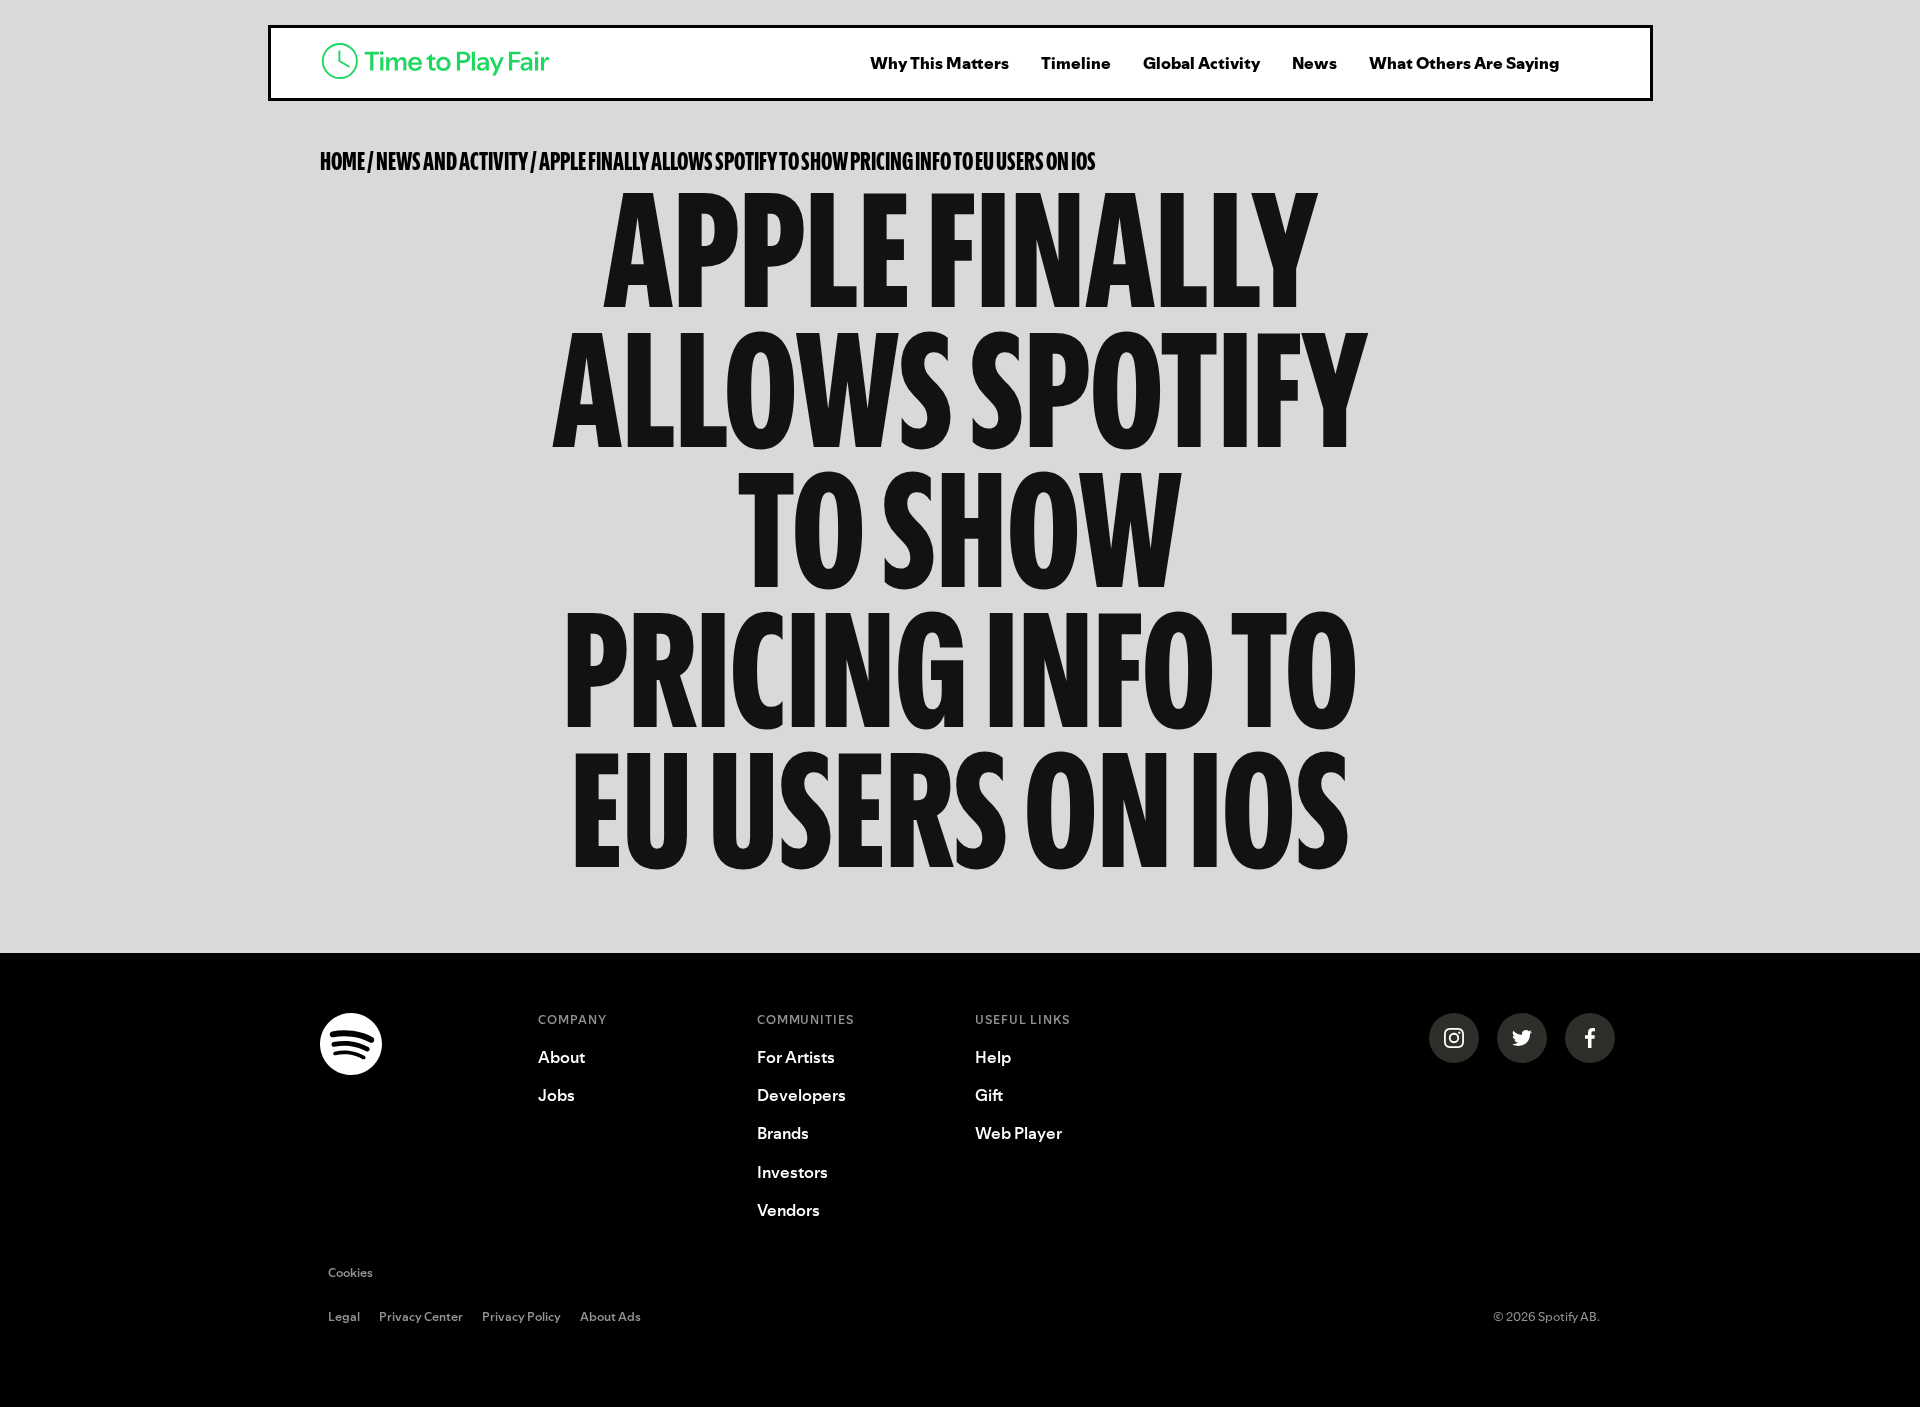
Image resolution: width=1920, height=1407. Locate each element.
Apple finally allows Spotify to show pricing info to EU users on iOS (817, 161)
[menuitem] (939, 63)
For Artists (796, 1057)
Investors (792, 1172)
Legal (344, 1318)
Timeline (1076, 63)
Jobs (556, 1095)
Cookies (350, 1272)
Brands (783, 1133)
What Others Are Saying (1464, 63)
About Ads (610, 1318)
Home (342, 161)
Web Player (1018, 1133)
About (561, 1057)
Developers (801, 1095)
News (1314, 63)
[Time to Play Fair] (570, 63)
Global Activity (1201, 63)
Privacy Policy (521, 1318)
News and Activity (452, 161)
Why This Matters (939, 63)
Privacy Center (421, 1318)
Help (993, 1057)
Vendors (788, 1210)
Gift (989, 1095)
